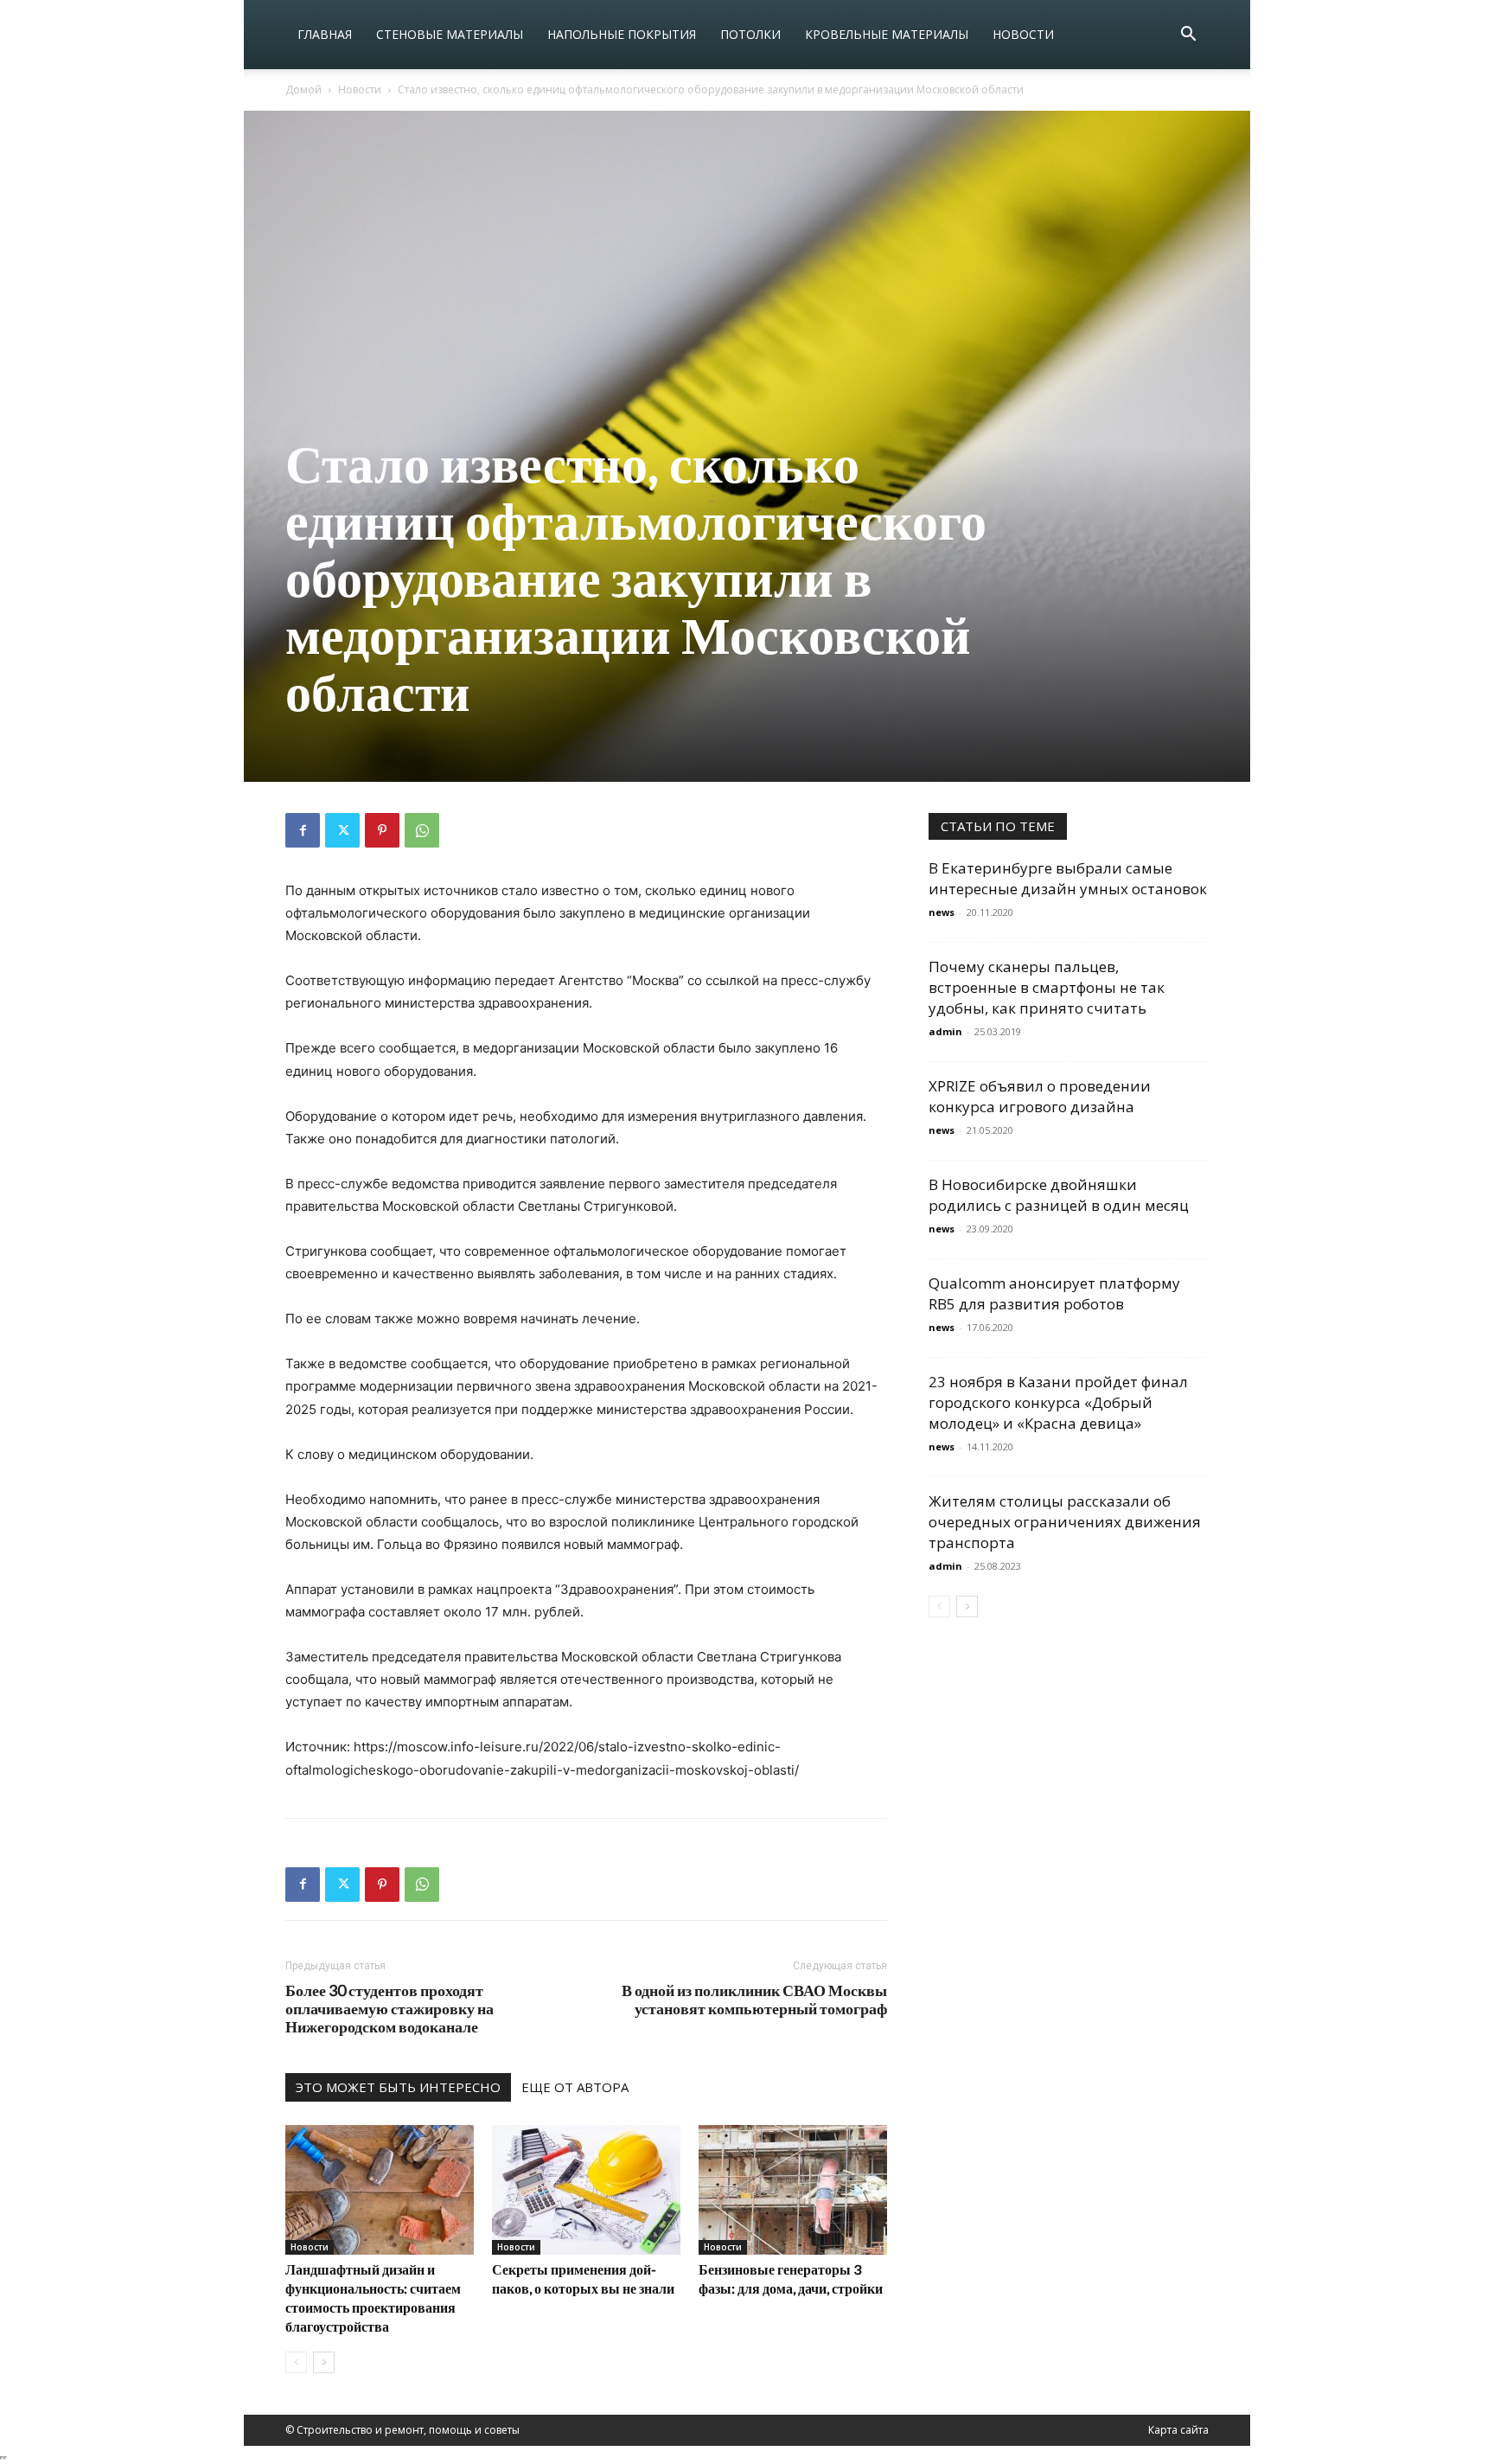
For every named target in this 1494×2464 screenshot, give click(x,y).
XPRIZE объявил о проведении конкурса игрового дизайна (1040, 1096)
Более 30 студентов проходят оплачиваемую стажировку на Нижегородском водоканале (389, 2009)
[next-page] (324, 2362)
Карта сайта (1178, 2430)
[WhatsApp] (422, 830)
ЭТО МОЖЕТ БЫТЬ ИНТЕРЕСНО (398, 2087)
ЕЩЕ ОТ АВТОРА (575, 2087)
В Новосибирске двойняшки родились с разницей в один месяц (1059, 1195)
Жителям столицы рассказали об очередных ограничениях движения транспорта (1065, 1522)
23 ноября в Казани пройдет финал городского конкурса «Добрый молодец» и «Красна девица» (1058, 1402)
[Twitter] (342, 830)
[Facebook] (303, 830)
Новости (1023, 34)
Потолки (750, 34)
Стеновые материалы (450, 34)
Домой (303, 90)
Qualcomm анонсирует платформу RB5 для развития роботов (1054, 1293)
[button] (1188, 36)
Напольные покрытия (622, 34)
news (942, 912)
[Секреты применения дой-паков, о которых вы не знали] (586, 2190)
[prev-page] (296, 2362)
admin (945, 1031)
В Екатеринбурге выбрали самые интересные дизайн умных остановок (1068, 878)
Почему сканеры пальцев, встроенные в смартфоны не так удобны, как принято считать (1047, 987)
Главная (325, 34)
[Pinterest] (382, 830)
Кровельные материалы (887, 34)
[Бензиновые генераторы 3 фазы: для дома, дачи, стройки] (793, 2190)
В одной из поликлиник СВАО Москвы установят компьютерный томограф (754, 2000)
